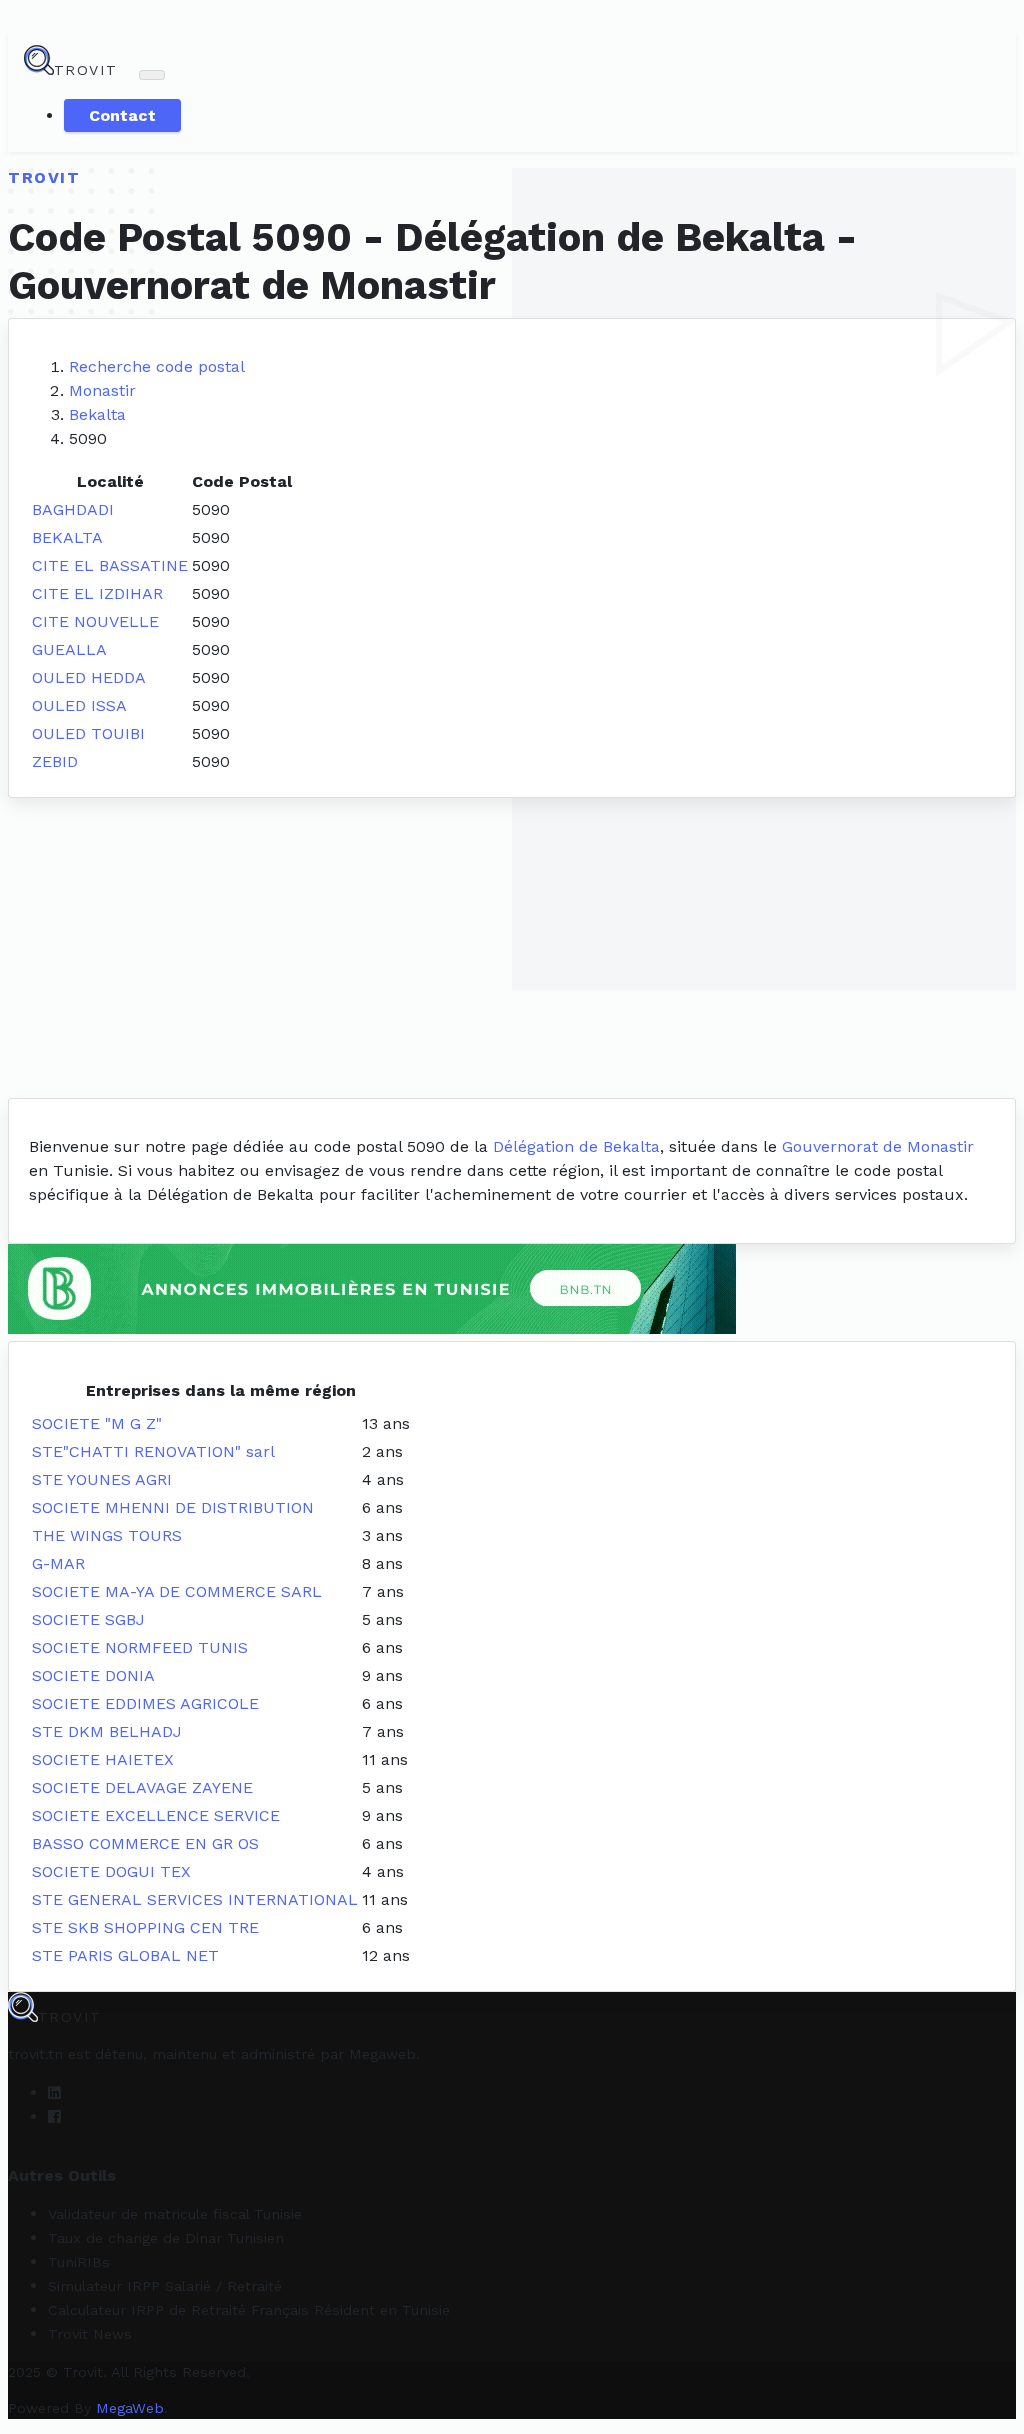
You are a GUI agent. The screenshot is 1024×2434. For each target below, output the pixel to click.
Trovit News (90, 2334)
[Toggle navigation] (152, 75)
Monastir (102, 390)
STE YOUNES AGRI (102, 1479)
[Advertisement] (512, 948)
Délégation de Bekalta (576, 1146)
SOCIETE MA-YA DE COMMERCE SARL (177, 1591)
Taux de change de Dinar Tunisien (166, 2238)
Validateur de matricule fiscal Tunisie (175, 2214)
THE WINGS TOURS (107, 1535)
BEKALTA (67, 537)
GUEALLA (69, 649)
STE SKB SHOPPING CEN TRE (145, 1927)
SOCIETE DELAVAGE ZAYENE (142, 1787)
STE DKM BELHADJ (107, 1731)
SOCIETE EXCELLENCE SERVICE (156, 1815)
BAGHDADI (73, 509)
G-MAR (58, 1563)
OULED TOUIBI (88, 733)
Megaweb (382, 2054)
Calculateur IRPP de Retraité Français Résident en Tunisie (249, 2310)
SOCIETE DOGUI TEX (111, 1871)
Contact (122, 115)
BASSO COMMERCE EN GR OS (145, 1843)
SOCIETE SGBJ (88, 1619)
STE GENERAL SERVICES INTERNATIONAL (195, 1899)
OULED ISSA (79, 705)
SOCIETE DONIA (93, 1675)
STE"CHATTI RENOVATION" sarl (153, 1451)
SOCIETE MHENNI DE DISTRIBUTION (173, 1507)
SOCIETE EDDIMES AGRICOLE (145, 1703)
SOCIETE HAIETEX (103, 1759)
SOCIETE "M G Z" (97, 1423)
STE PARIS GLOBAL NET (125, 1955)
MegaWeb (130, 2408)
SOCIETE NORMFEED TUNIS (140, 1647)
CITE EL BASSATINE (110, 565)
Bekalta (97, 414)
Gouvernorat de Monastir (878, 1146)
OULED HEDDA (89, 677)
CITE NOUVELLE (95, 621)
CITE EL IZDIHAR (97, 593)
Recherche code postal (157, 366)
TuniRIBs (79, 2262)
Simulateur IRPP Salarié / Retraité (165, 2286)
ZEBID (55, 761)
